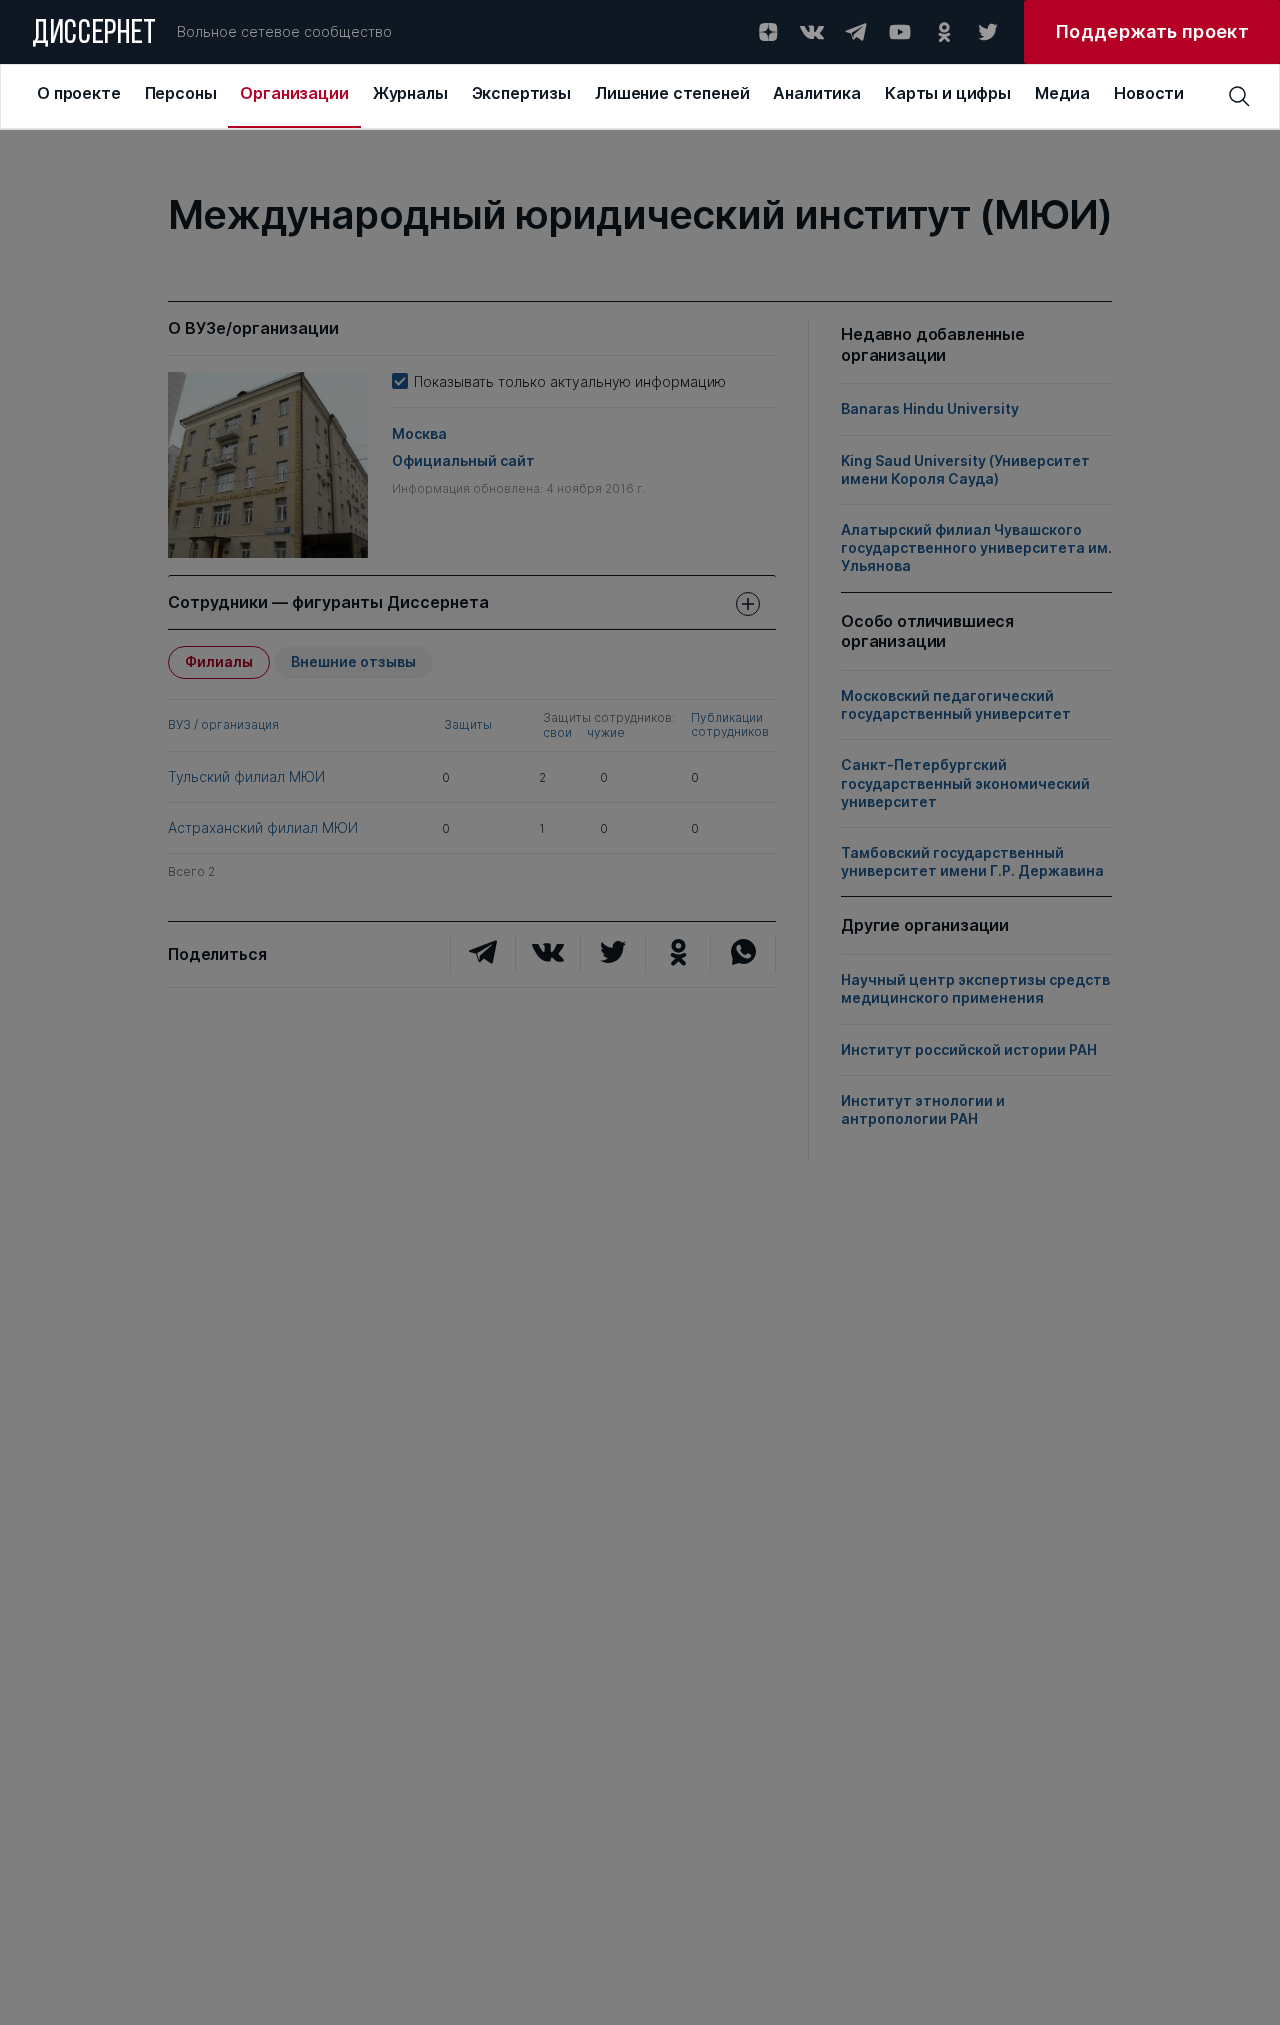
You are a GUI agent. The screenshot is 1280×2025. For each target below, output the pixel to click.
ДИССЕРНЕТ (94, 35)
